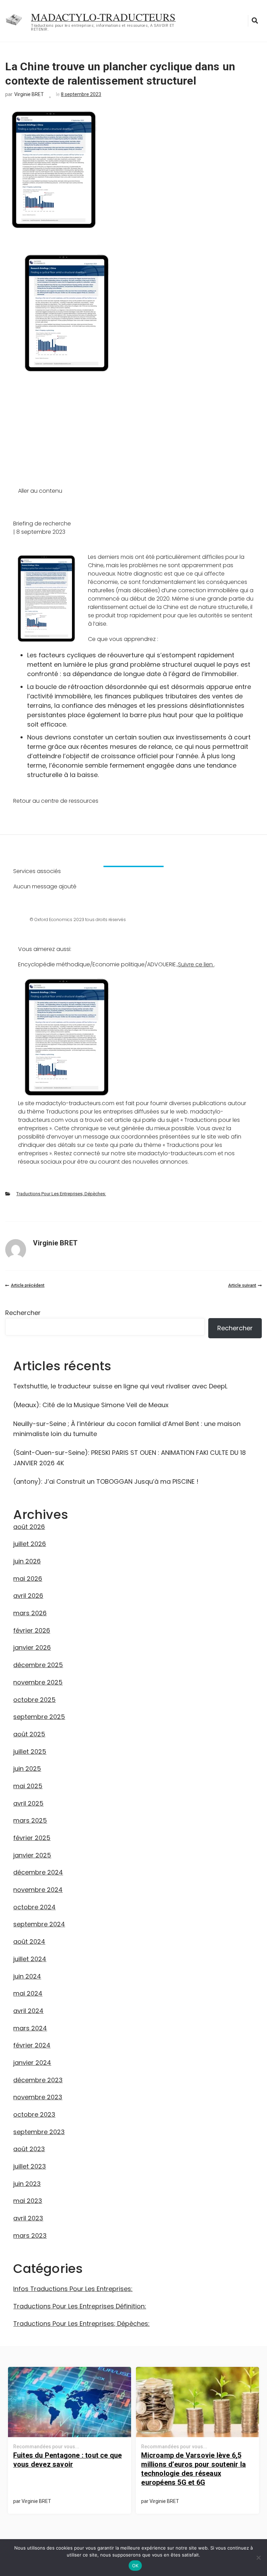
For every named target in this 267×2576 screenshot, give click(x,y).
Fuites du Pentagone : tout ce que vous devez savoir (68, 2460)
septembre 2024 (39, 1924)
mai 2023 (28, 2201)
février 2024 (32, 2045)
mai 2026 (28, 1579)
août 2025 (29, 1734)
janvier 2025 (32, 1855)
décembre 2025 (38, 1665)
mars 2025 (30, 1820)
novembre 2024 (38, 1890)
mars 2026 (30, 1613)
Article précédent (28, 1285)
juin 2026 (27, 1561)
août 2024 (29, 1941)
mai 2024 (28, 1993)
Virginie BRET (29, 94)
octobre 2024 (34, 1907)
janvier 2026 (32, 1647)
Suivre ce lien (196, 964)
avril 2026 (28, 1596)
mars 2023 (30, 2236)
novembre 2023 (38, 2097)
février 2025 (32, 1838)
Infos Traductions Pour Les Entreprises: (73, 2289)
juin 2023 (27, 2184)
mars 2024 (30, 2028)
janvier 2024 (32, 2063)
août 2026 (29, 1527)
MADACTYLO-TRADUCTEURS (103, 17)
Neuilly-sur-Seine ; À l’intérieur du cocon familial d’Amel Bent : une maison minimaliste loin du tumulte (127, 1429)
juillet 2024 (30, 1959)
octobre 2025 (34, 1700)
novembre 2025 (38, 1682)
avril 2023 (28, 2218)
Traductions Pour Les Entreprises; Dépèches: (61, 1194)
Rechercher (23, 1313)
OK (135, 2566)
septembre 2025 (39, 1717)
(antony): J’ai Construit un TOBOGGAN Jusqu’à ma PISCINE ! (106, 1481)
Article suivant (242, 1285)
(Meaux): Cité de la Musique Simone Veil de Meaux (91, 1405)
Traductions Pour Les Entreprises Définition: (80, 2306)
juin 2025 (27, 1769)
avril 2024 (28, 2011)
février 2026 (32, 1630)
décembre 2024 (38, 1872)
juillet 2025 (30, 1751)
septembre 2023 (39, 2132)
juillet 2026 (30, 1544)
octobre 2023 (34, 2114)
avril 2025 (28, 1803)
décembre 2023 (38, 2080)
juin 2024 (27, 1976)
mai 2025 (28, 1786)
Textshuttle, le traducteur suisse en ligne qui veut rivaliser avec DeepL (120, 1386)
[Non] (258, 2558)
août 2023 (29, 2149)
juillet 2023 (30, 2166)
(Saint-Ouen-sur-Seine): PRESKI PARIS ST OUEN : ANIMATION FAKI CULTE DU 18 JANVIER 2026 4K (130, 1458)
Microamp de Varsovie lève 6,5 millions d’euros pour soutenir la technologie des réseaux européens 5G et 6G (193, 2469)
